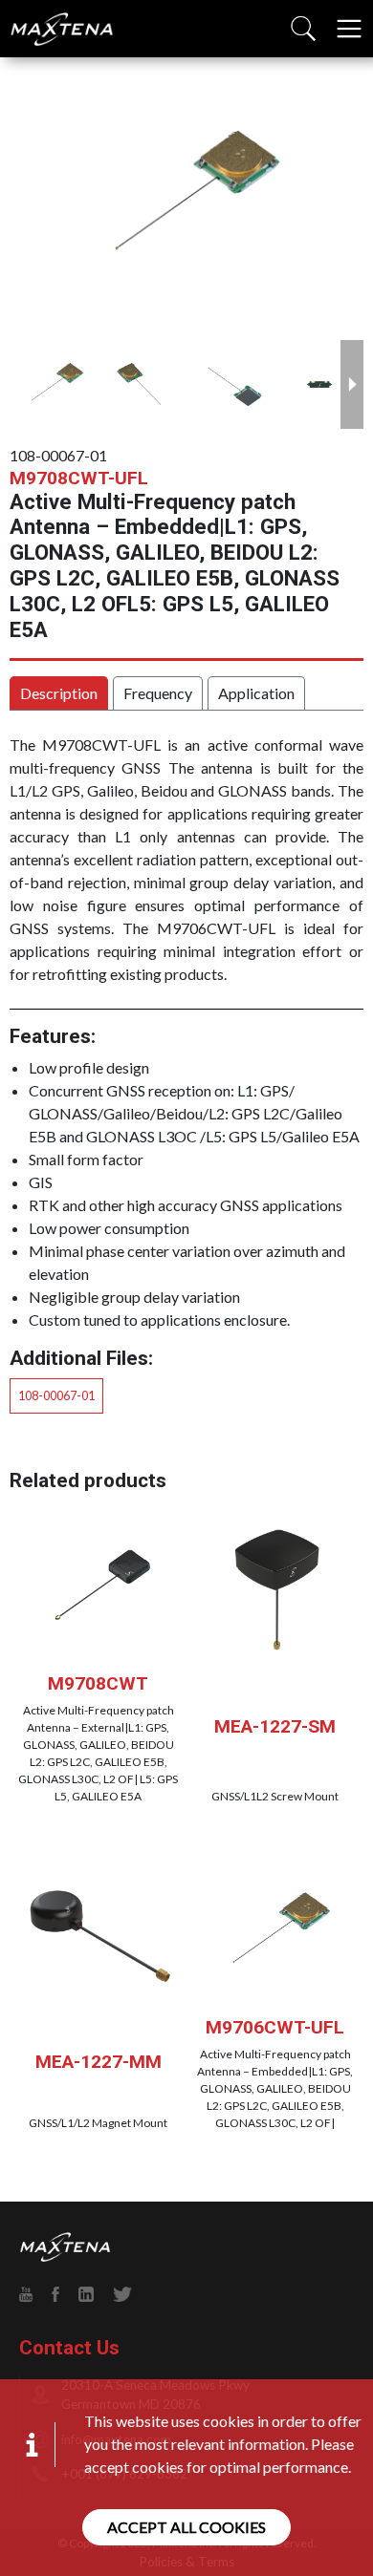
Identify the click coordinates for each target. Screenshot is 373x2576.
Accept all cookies (186, 2527)
